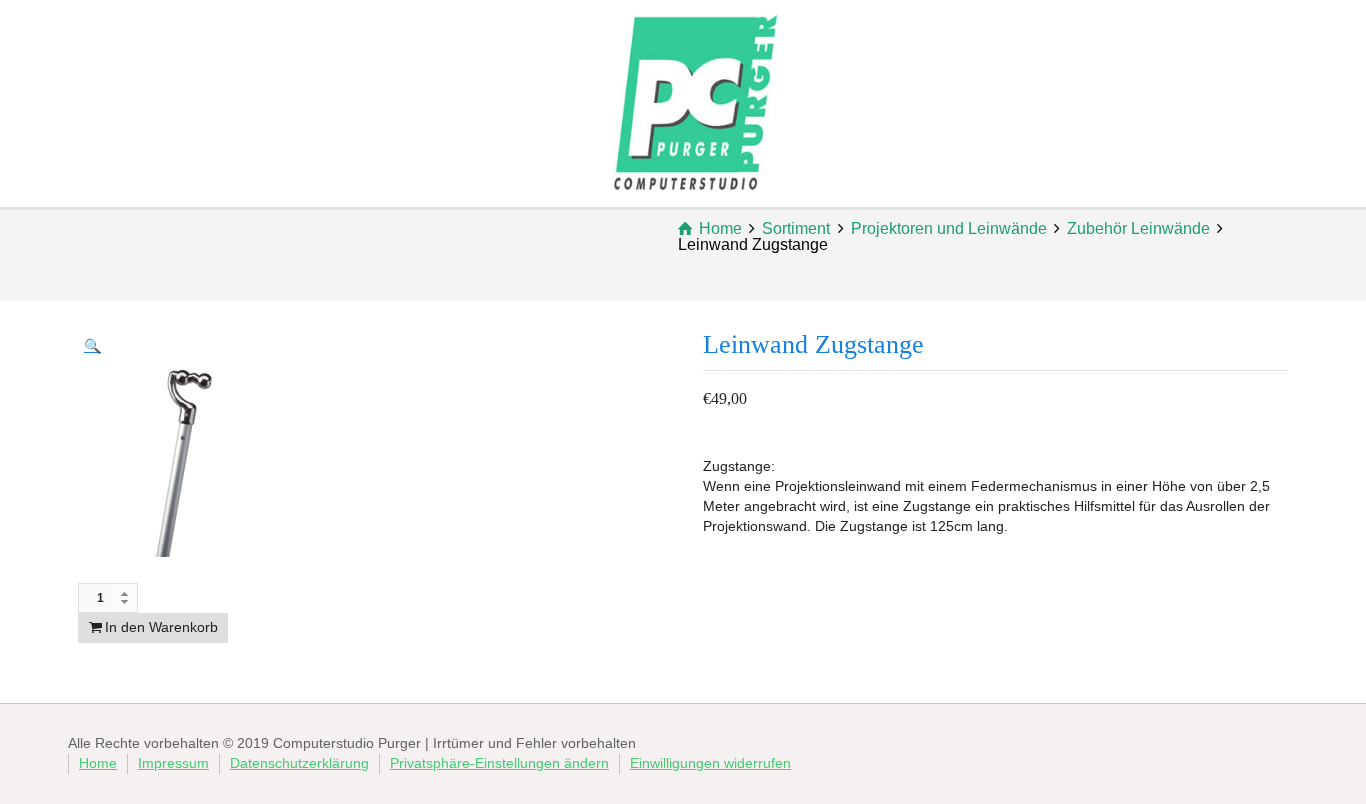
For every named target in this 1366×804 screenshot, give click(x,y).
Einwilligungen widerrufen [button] (710, 763)
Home (98, 763)
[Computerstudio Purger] (695, 101)
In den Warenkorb (161, 627)
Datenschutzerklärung (299, 763)
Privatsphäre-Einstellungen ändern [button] (499, 763)
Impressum (173, 763)
